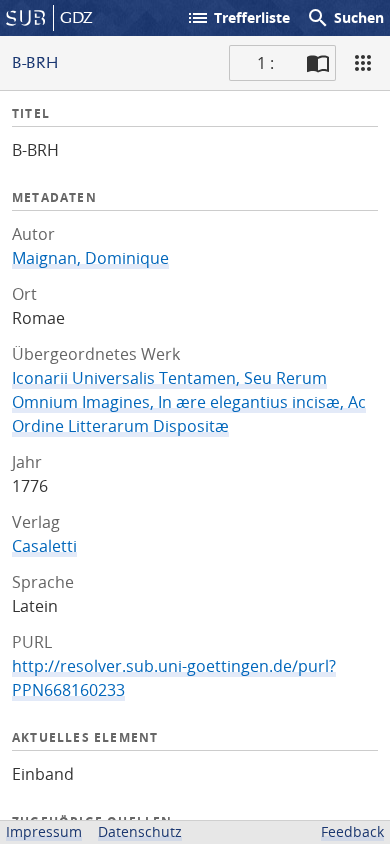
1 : (265, 63)
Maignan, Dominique (90, 258)
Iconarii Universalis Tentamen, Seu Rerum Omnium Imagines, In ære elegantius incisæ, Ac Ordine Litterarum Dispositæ (189, 402)
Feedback (352, 831)
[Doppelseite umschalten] (318, 63)
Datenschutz (140, 831)
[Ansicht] (363, 63)
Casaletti (44, 546)
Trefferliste (238, 18)
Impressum (44, 831)
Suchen (345, 18)
